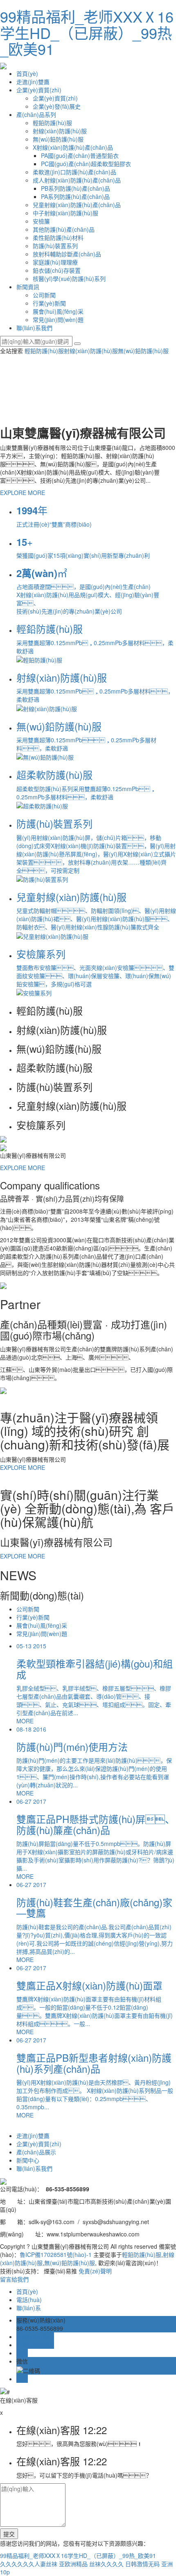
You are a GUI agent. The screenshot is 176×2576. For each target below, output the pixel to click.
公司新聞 (44, 295)
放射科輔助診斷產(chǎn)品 (67, 254)
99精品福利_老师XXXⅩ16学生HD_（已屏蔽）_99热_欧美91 (87, 32)
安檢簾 (41, 221)
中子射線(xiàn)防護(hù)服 (65, 213)
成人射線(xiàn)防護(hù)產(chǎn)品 (77, 180)
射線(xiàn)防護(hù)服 (60, 131)
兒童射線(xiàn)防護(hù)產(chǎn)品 (77, 205)
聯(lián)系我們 (34, 328)
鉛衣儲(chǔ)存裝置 (57, 270)
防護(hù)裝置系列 (55, 246)
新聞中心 (28, 2160)
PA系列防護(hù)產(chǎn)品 (75, 196)
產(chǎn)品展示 (36, 2152)
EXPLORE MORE (23, 493)
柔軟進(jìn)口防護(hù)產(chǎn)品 (74, 172)
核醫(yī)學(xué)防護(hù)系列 (69, 278)
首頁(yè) (27, 73)
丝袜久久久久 (106, 2564)
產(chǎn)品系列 (36, 114)
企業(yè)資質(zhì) (39, 90)
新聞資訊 (28, 287)
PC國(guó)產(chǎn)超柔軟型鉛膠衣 (86, 164)
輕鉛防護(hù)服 (52, 123)
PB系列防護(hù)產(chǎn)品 (76, 188)
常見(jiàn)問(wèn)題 (58, 319)
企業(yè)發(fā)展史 (57, 106)
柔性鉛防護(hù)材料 (58, 237)
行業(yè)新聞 (49, 303)
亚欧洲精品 (73, 2564)
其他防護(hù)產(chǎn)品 (64, 229)
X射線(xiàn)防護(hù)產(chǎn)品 (73, 147)
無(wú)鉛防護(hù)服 (58, 139)
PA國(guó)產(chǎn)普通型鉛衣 (80, 155)
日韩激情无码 (142, 2564)
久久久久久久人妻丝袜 (29, 2564)
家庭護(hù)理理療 (55, 262)
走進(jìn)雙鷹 (33, 82)
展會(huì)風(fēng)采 (58, 311)
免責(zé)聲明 (95, 2271)
